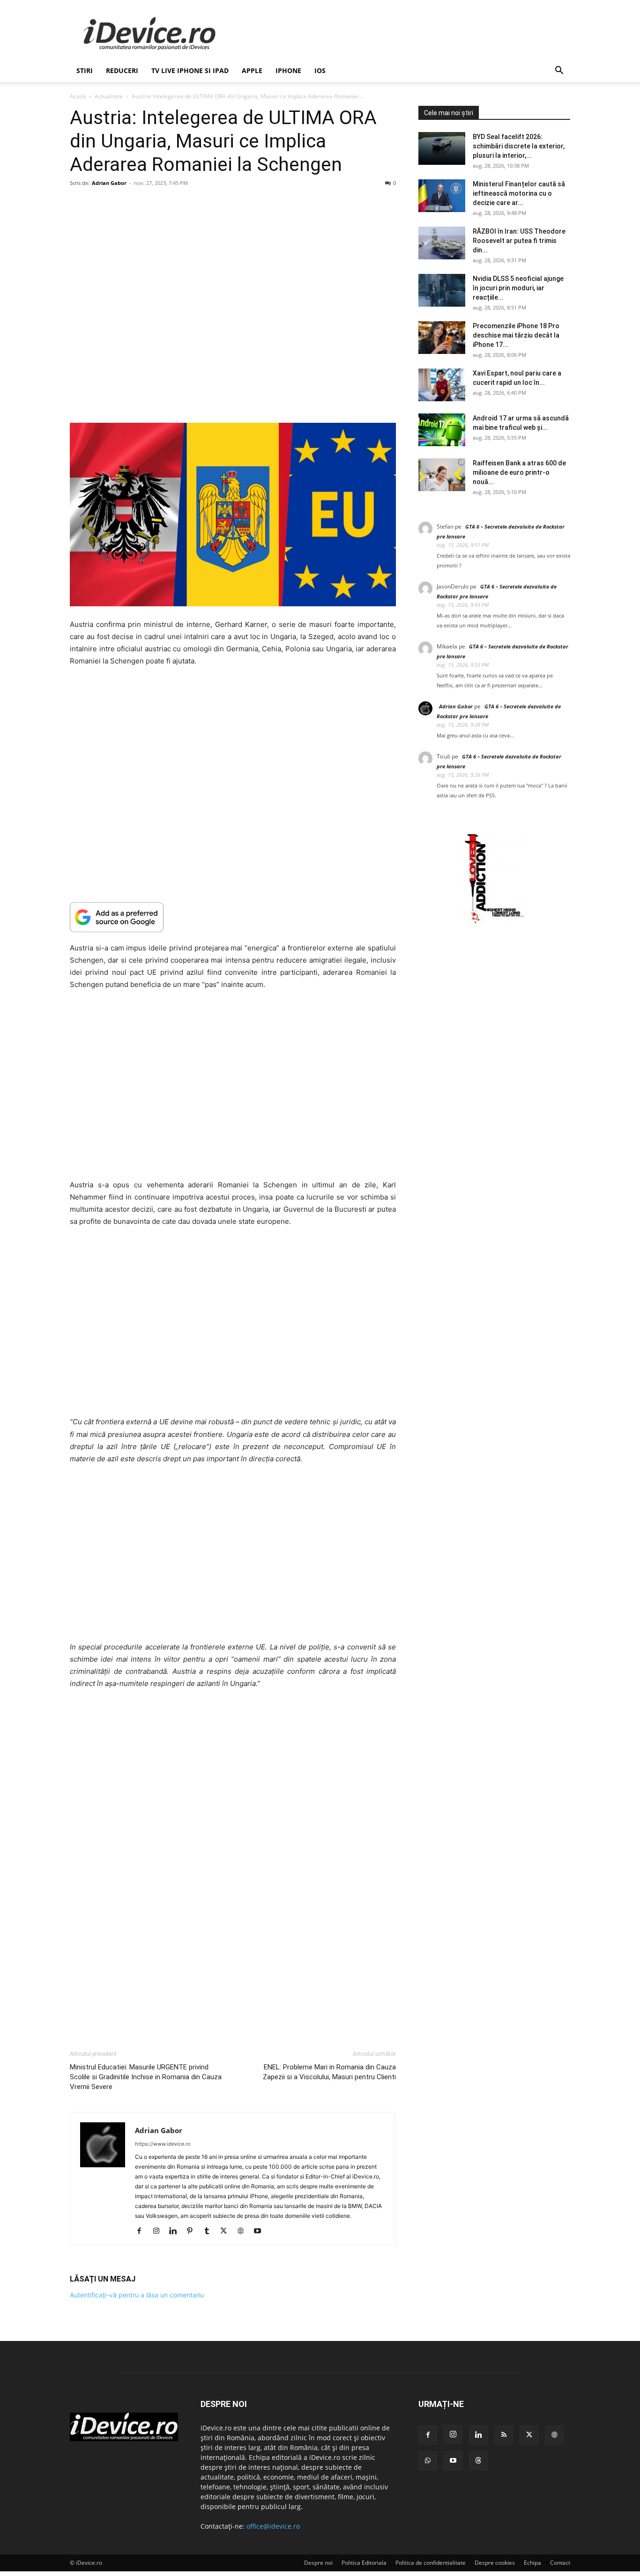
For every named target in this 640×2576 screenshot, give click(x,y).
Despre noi (318, 2563)
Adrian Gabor (109, 183)
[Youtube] (261, 2231)
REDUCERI (122, 70)
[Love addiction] (494, 924)
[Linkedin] (176, 2231)
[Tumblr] (210, 2231)
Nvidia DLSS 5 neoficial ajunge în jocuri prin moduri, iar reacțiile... (518, 288)
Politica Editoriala (364, 2563)
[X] (227, 2231)
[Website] (244, 2231)
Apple (252, 70)
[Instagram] (160, 2231)
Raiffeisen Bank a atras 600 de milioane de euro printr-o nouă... (519, 472)
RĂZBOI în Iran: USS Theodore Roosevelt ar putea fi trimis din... (519, 241)
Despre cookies (495, 2563)
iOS (320, 70)
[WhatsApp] (428, 2461)
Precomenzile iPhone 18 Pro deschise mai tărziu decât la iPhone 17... (516, 335)
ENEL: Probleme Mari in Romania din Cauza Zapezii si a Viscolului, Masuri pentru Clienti (329, 2072)
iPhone (288, 70)
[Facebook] (143, 2231)
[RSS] (504, 2435)
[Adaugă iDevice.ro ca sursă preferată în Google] (233, 917)
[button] (559, 71)
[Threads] (478, 2461)
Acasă (78, 96)
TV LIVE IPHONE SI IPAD (190, 70)
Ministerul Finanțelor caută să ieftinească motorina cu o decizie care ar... (519, 193)
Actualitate (109, 96)
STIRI (85, 70)
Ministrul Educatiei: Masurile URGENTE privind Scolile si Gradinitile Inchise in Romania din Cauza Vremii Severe (146, 2077)
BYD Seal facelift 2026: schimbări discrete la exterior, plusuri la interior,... (519, 146)
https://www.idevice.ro (163, 2144)
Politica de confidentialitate (431, 2563)
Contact (560, 2563)
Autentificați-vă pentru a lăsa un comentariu (137, 2295)
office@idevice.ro (273, 2526)
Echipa (532, 2563)
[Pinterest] (193, 2231)
